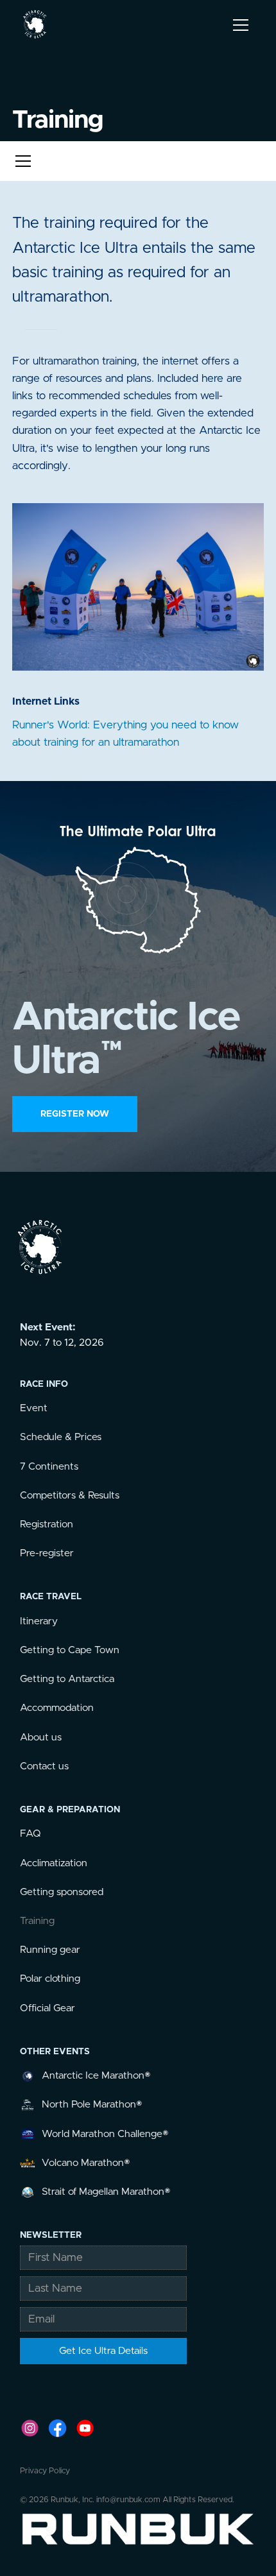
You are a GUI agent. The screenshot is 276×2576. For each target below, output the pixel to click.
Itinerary (39, 1621)
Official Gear (47, 2008)
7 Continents (49, 1467)
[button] (238, 25)
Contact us (44, 1766)
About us (41, 1738)
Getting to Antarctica (67, 1679)
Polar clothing (50, 1979)
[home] (35, 25)
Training (37, 1921)
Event (34, 1408)
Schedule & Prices (61, 1437)
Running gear (50, 1950)
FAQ (30, 1834)
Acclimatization (54, 1863)
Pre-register (47, 1553)
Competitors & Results (70, 1496)
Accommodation (57, 1708)
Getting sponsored (62, 1892)
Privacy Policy (45, 2471)
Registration (47, 1524)
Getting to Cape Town (70, 1650)
